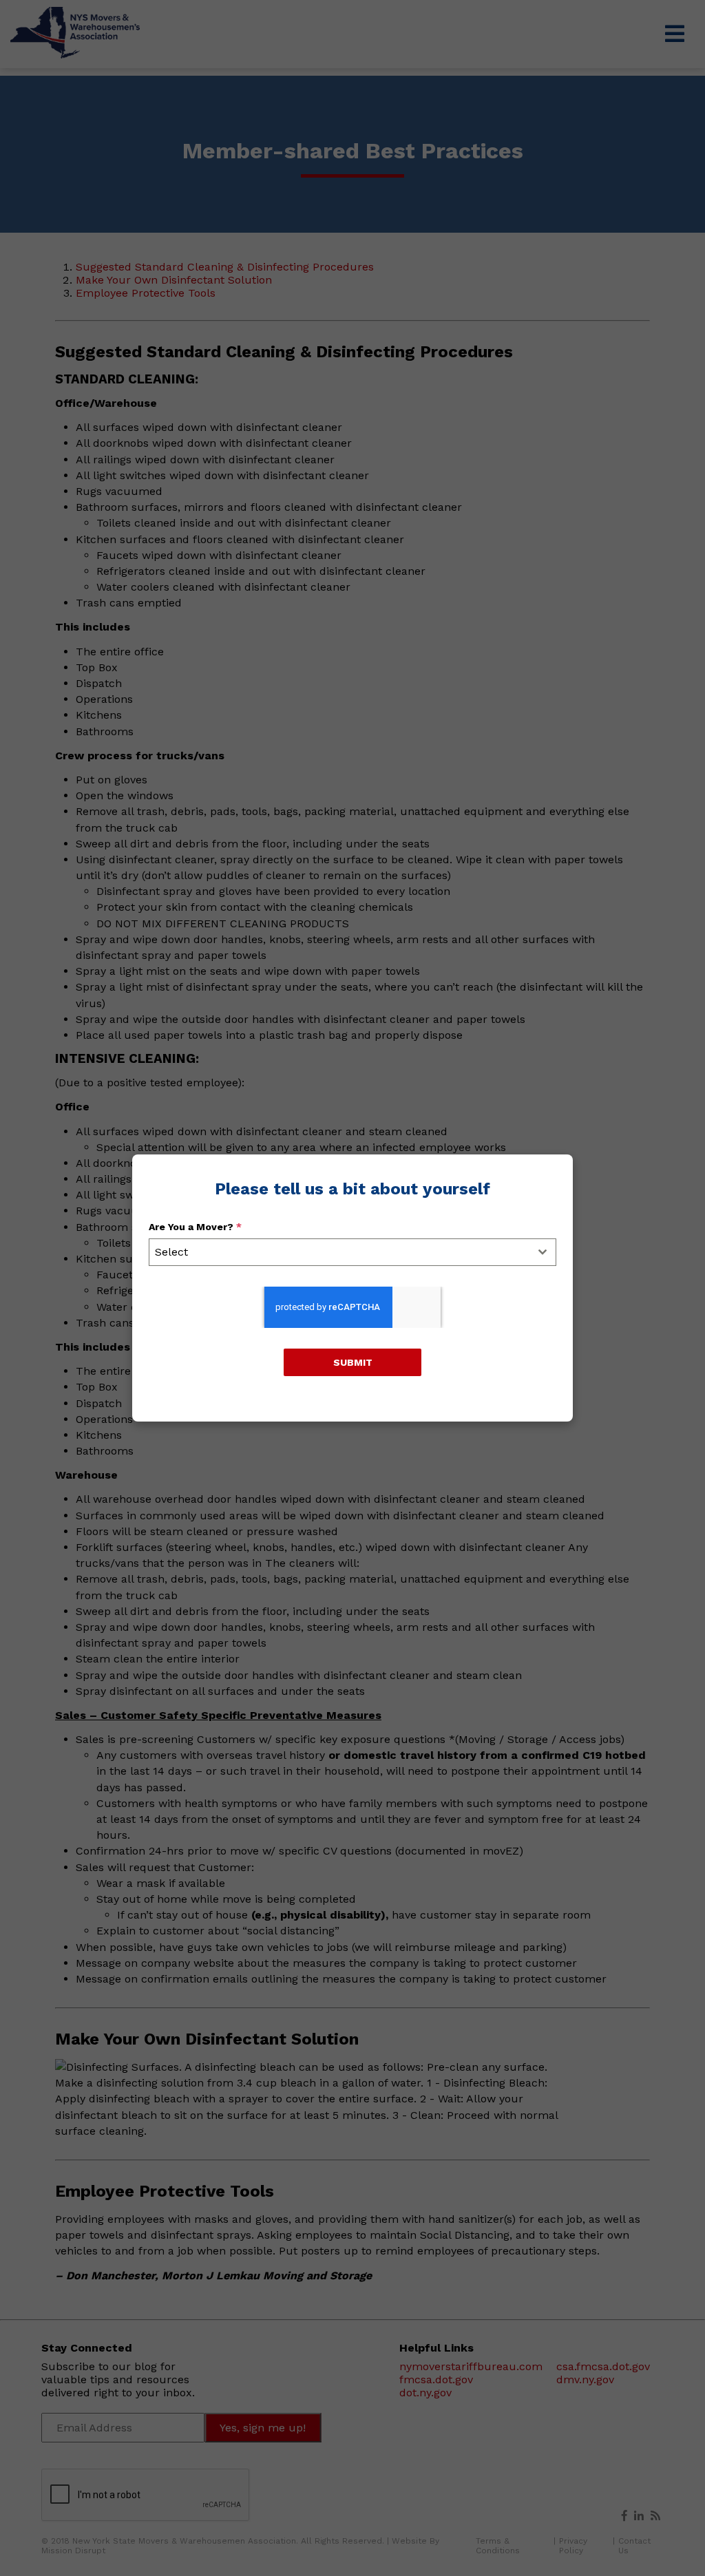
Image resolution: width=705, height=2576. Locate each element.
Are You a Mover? (195, 1227)
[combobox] (352, 1252)
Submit (353, 1362)
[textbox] (339, 1252)
